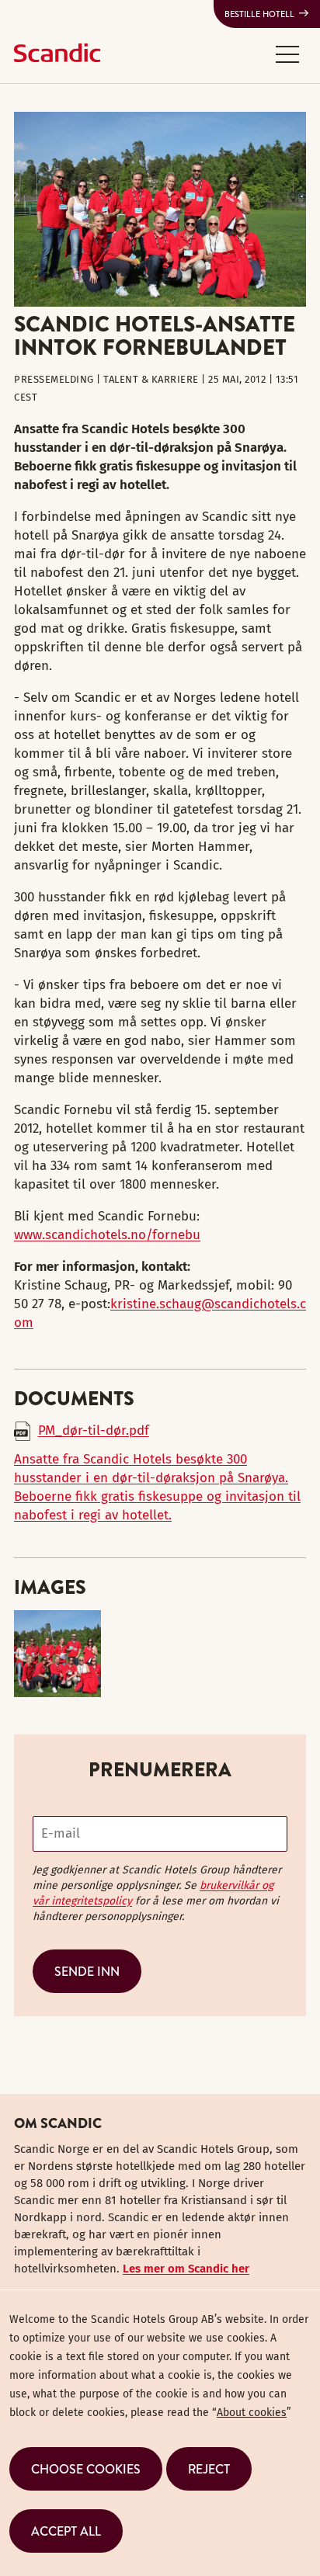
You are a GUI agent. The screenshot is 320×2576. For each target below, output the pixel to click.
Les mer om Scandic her (186, 2269)
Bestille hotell (259, 14)
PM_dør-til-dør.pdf (94, 1430)
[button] (287, 54)
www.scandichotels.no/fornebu (107, 1235)
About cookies (252, 2413)
